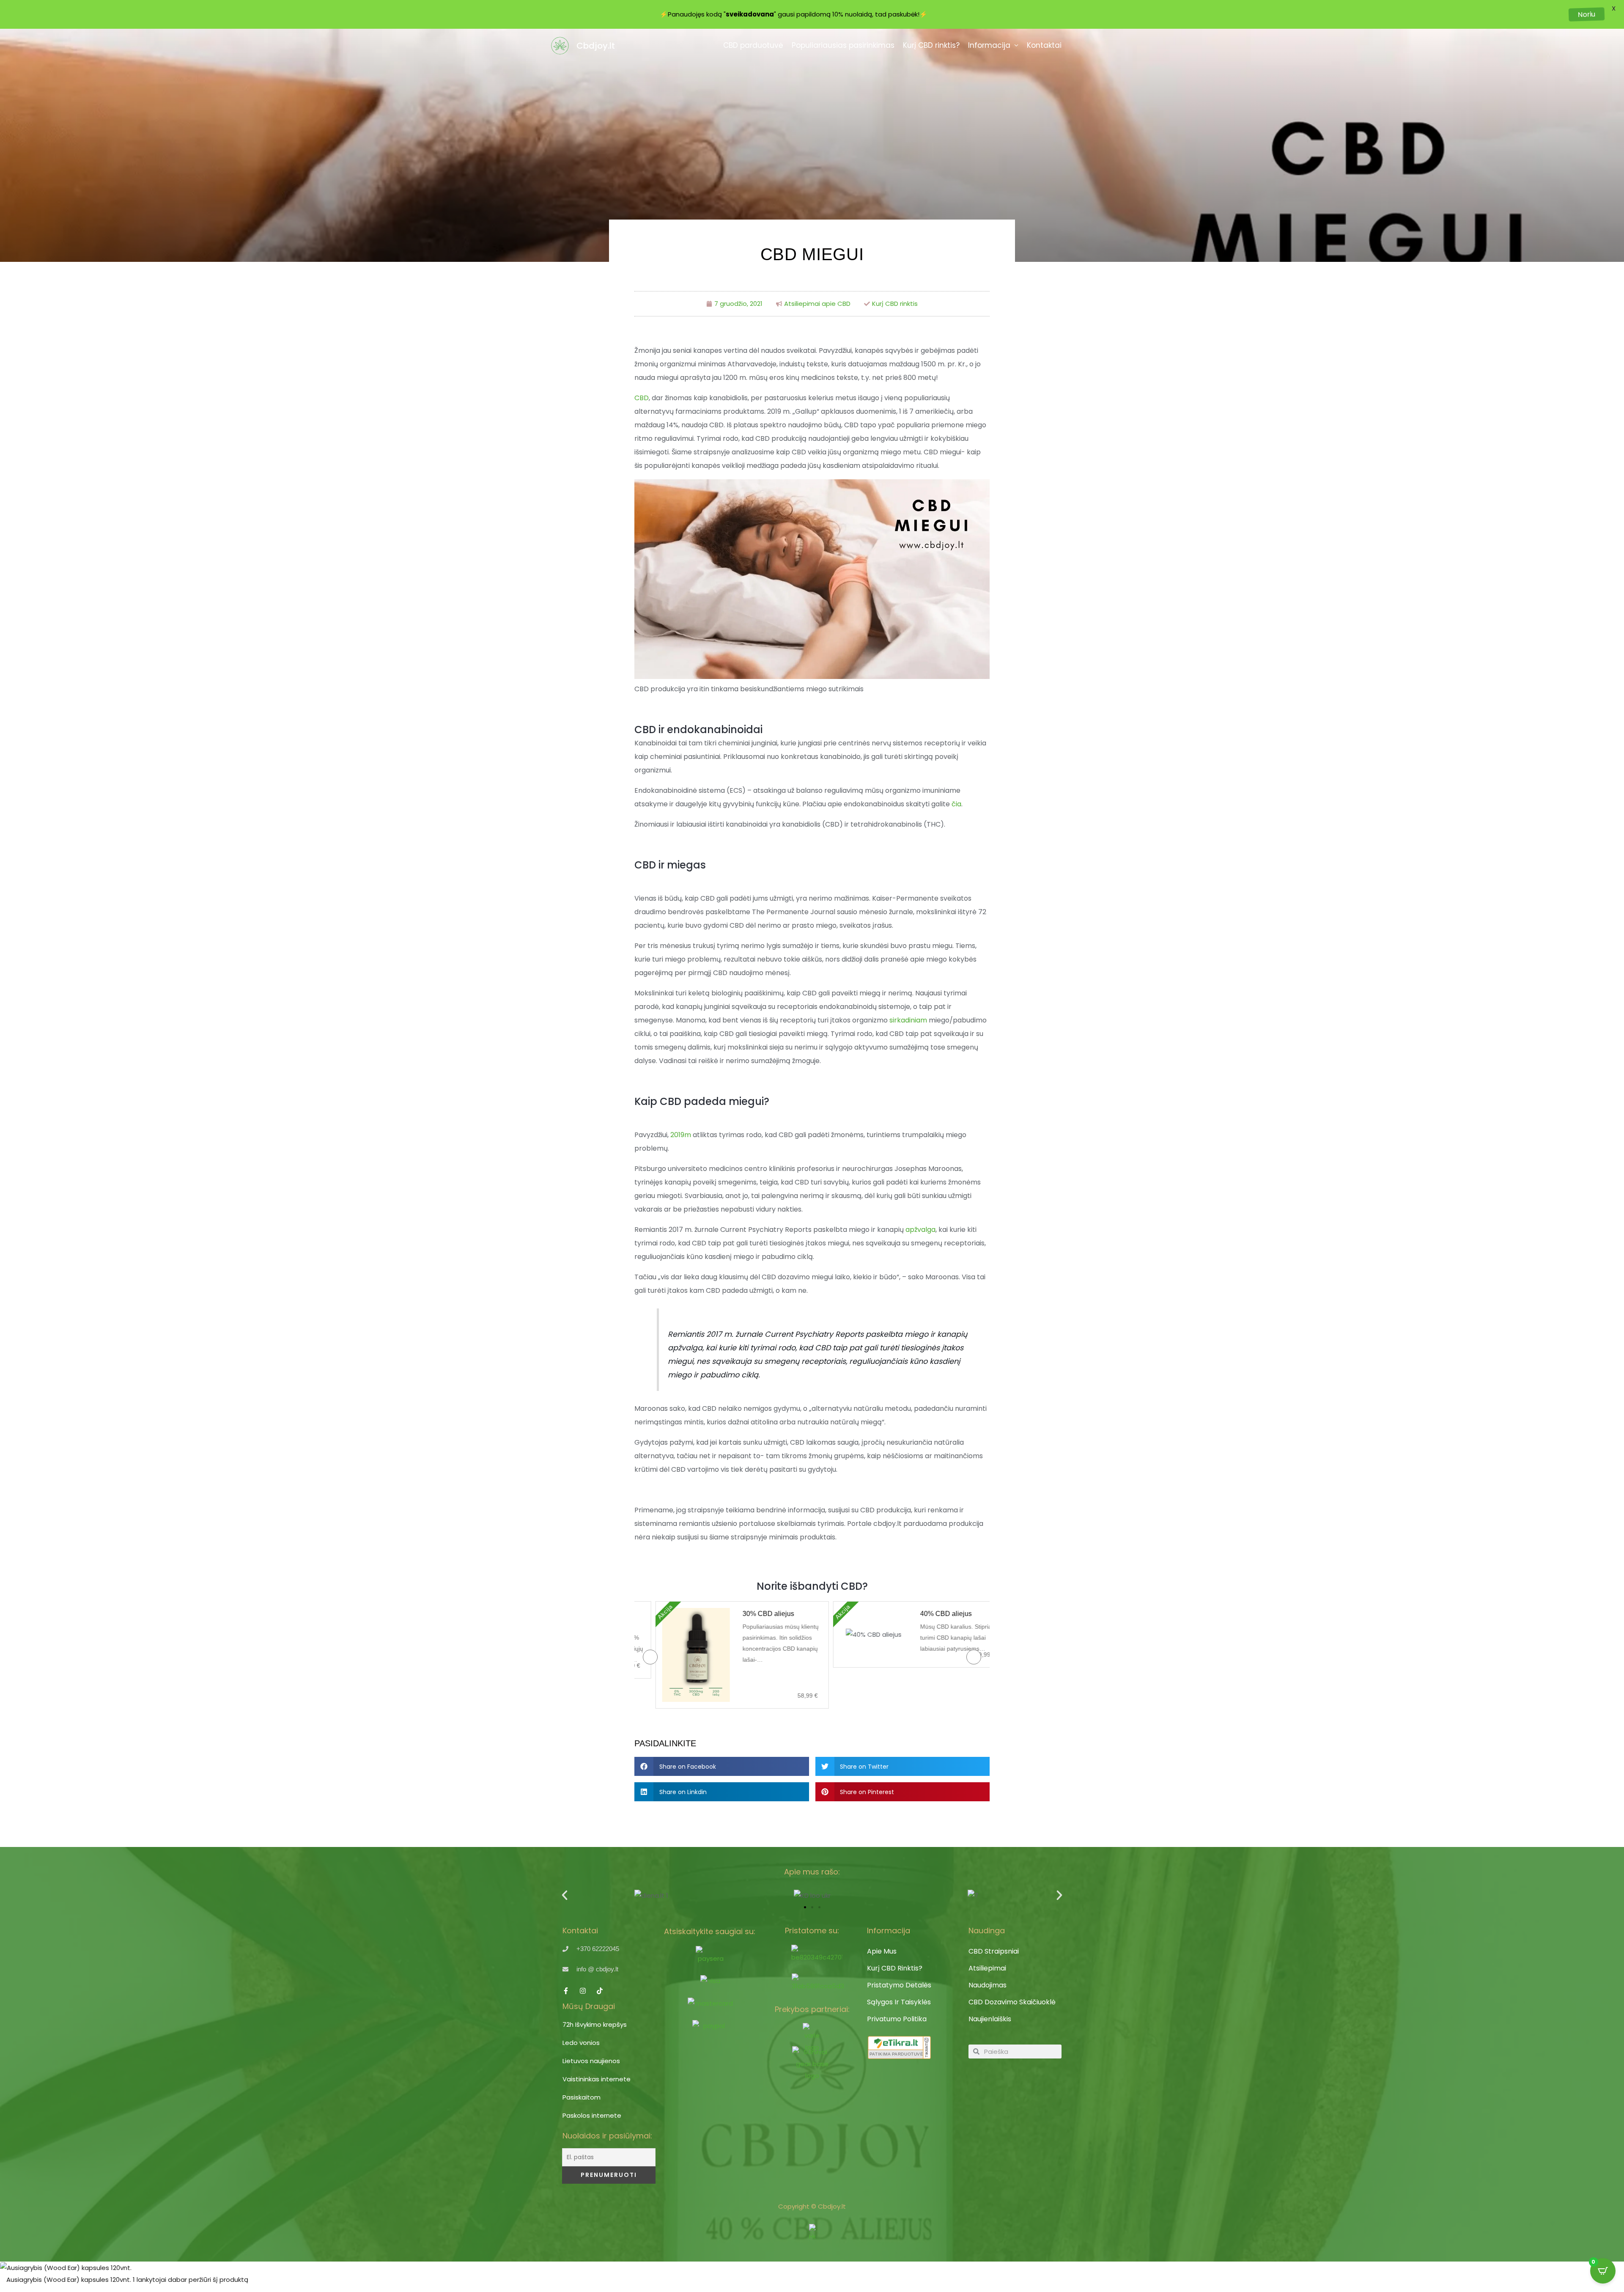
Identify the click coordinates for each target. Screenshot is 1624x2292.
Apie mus (882, 1951)
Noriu (1587, 14)
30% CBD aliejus (749, 1614)
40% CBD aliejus (927, 1614)
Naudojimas (988, 1985)
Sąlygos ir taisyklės (899, 2002)
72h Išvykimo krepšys (595, 2024)
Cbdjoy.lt (596, 46)
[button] (722, 1766)
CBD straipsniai (994, 1951)
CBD (642, 398)
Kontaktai (1044, 45)
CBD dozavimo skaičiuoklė (1012, 2002)
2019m (681, 1135)
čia (956, 804)
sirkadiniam (908, 1020)
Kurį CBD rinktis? (931, 45)
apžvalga (920, 1230)
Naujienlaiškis (990, 2019)
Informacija (989, 45)
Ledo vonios (581, 2043)
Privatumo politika (897, 2019)
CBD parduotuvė (753, 45)
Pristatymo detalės (899, 1985)
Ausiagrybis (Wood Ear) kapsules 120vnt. (69, 2280)
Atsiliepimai (987, 1968)
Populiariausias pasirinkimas (843, 45)
